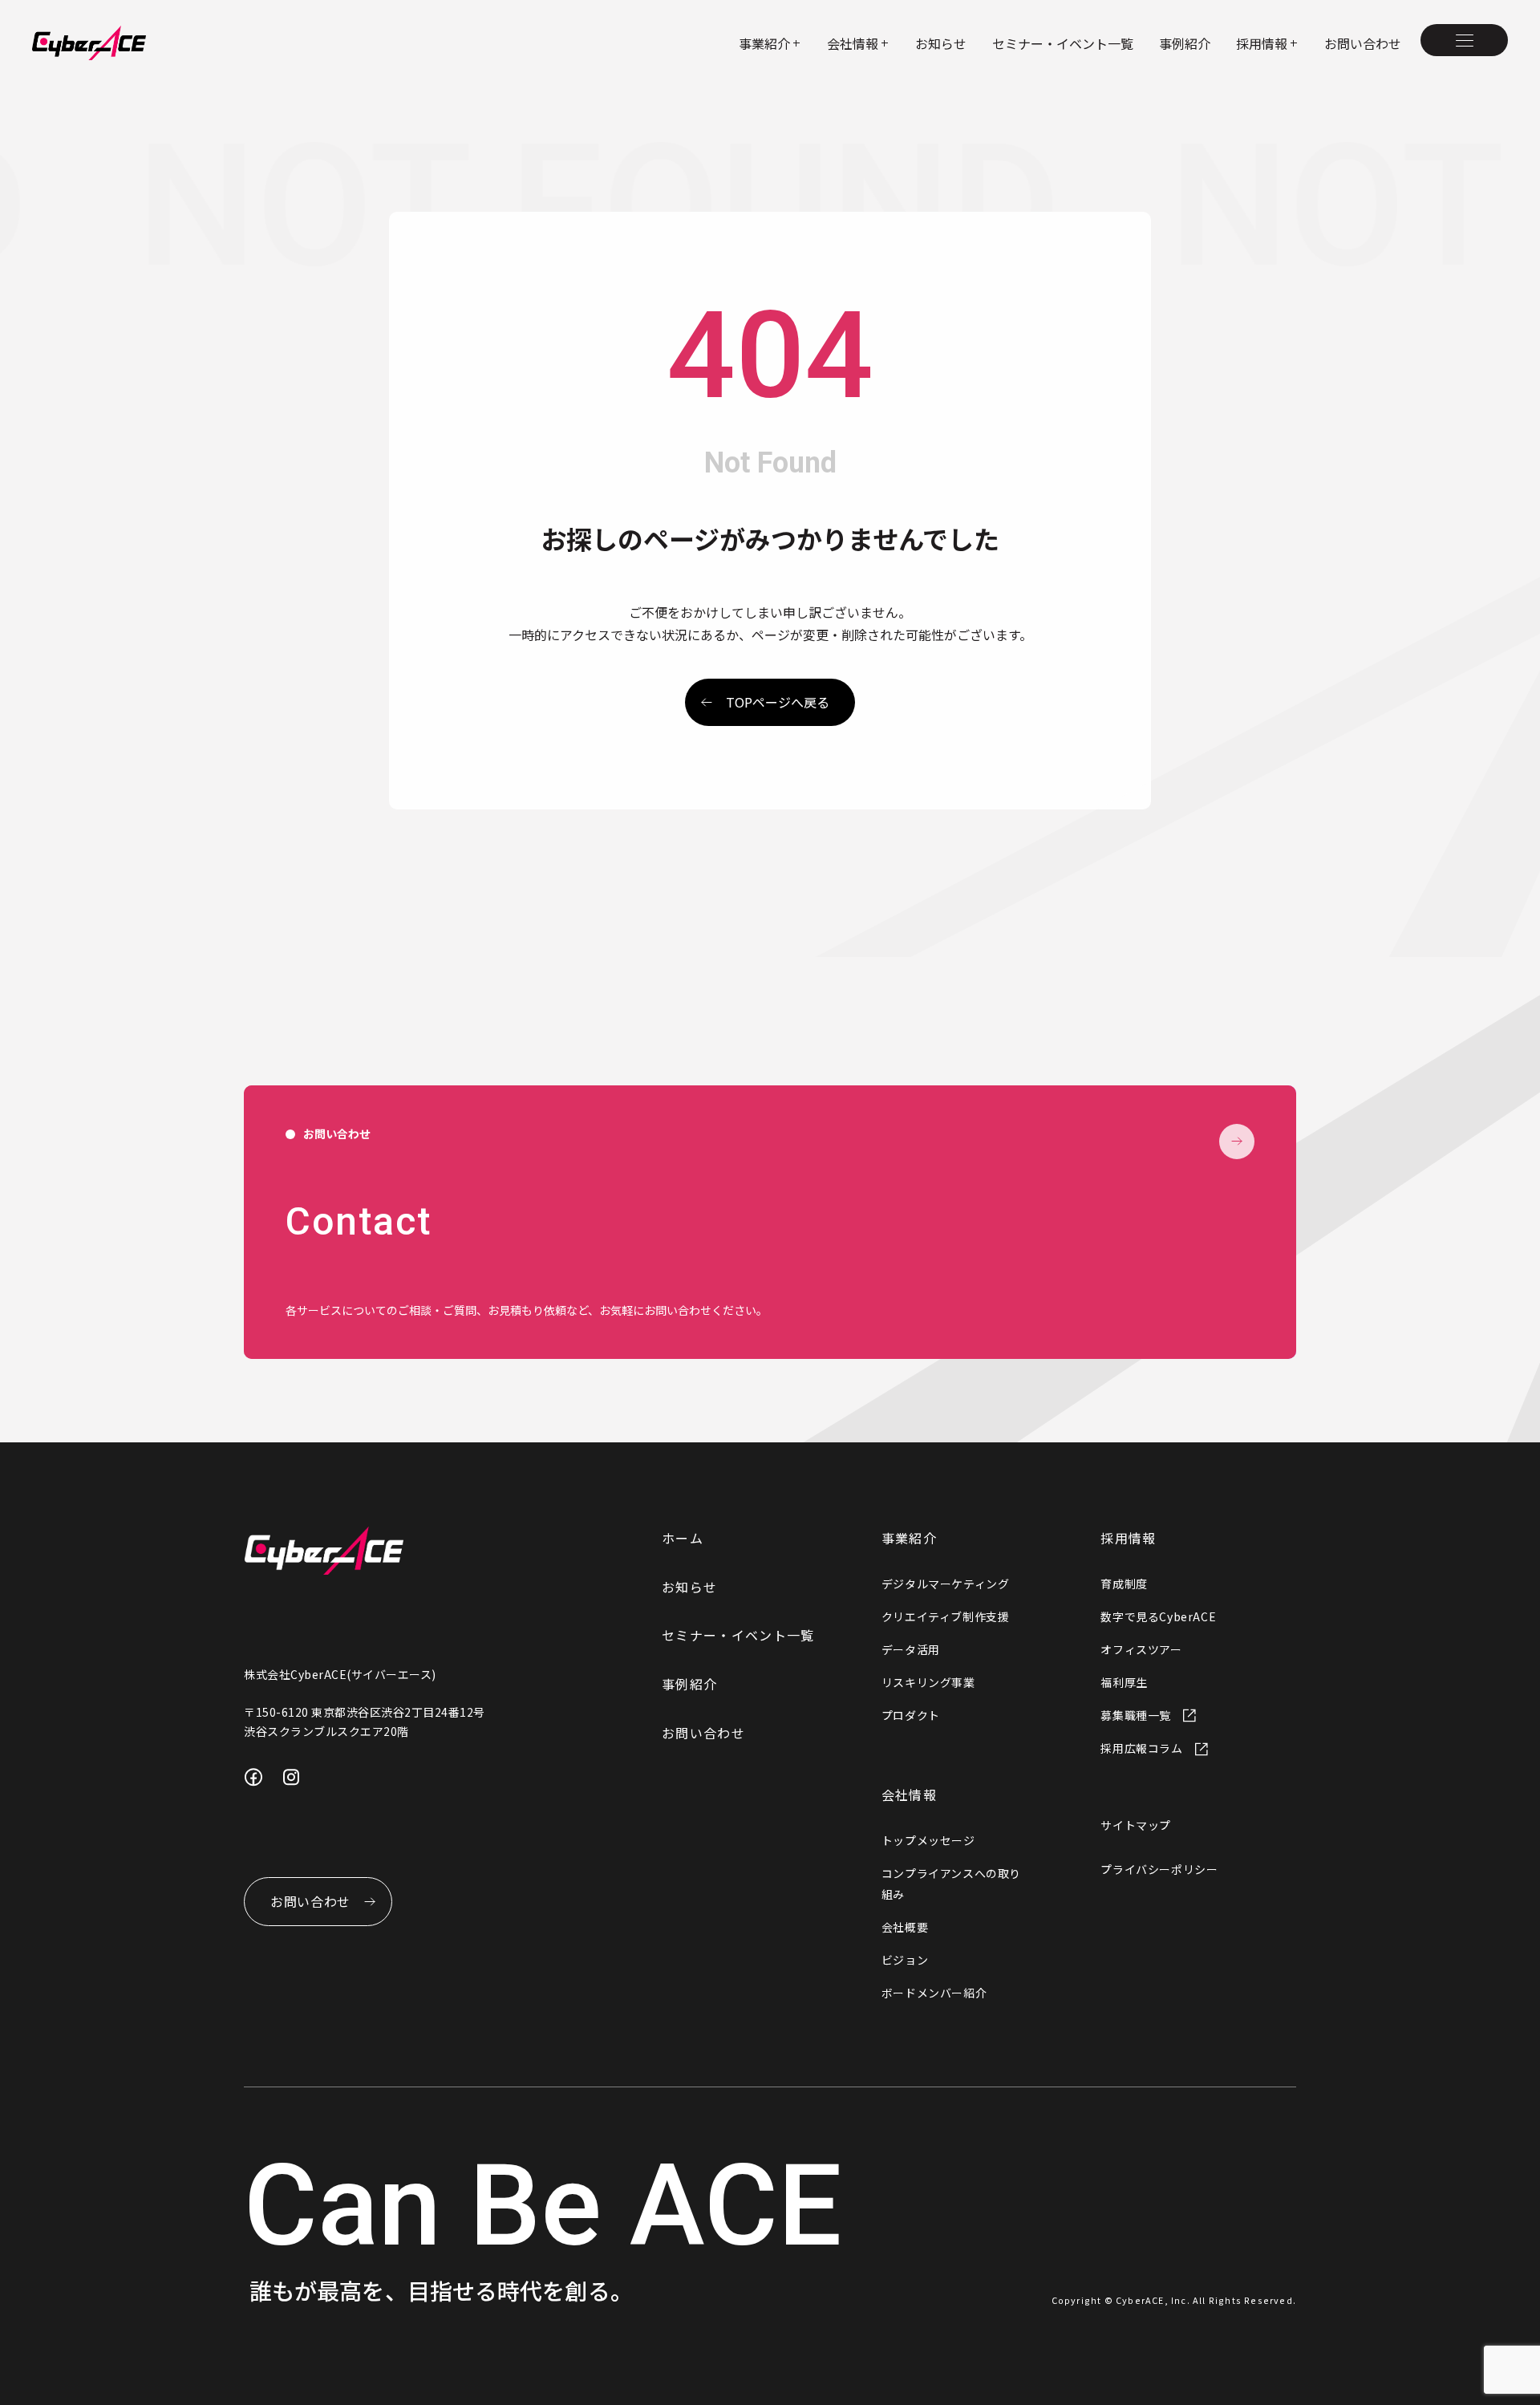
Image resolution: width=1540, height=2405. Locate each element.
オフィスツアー (1141, 1649)
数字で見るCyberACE (1158, 1616)
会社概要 (905, 1927)
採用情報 (1128, 1538)
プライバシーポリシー (1159, 1869)
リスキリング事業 (928, 1682)
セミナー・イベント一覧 (1063, 43)
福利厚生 (1124, 1682)
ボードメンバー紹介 (934, 1993)
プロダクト (911, 1715)
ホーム (683, 1538)
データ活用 (911, 1649)
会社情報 (909, 1795)
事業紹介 (909, 1538)
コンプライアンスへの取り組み (951, 1883)
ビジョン (905, 1960)
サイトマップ (1136, 1825)
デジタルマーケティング (946, 1584)
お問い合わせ (1363, 43)
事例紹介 (1185, 43)
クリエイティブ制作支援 (946, 1616)
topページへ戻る (778, 702)
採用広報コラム (1141, 1748)
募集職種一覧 (1136, 1715)
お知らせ (941, 43)
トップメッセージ (928, 1840)
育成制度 (1124, 1584)
